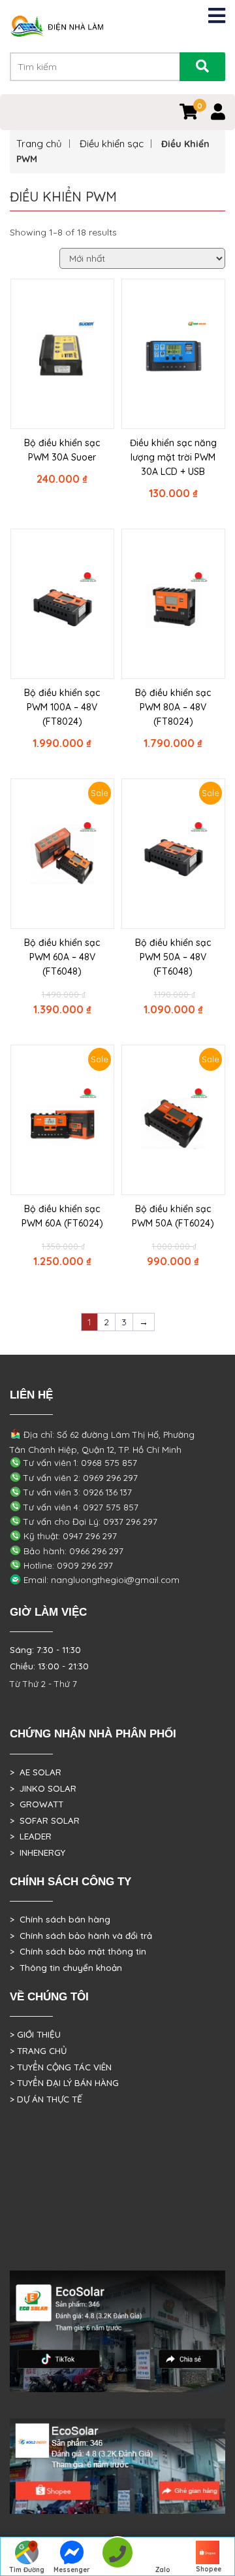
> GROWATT (37, 1804)
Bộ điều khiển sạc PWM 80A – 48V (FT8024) (173, 707)
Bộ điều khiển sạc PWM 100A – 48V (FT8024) (62, 707)
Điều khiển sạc (112, 144)
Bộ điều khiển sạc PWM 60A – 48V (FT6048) (62, 957)
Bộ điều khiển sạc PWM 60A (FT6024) (62, 1216)
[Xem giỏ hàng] (189, 114)
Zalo (163, 2570)
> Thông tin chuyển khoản (66, 1968)
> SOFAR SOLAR (45, 1820)
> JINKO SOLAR (43, 1788)
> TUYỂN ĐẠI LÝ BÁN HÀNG (64, 2083)
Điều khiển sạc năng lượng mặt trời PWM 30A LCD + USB (173, 457)
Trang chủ (39, 144)
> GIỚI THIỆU (35, 2034)
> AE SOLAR (36, 1772)
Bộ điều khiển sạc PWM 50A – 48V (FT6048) (173, 957)
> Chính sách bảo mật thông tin (78, 1951)
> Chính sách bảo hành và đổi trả (81, 1936)
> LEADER (31, 1836)
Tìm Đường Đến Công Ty (26, 2571)
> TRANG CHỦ (38, 2051)
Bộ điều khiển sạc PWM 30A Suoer (62, 450)
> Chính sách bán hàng (60, 1919)
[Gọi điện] (117, 2557)
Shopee (209, 2569)
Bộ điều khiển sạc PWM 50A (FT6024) (173, 1216)
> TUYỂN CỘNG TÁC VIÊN (61, 2067)
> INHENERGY (38, 1853)
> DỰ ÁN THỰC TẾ (46, 2099)
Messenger (72, 2570)
